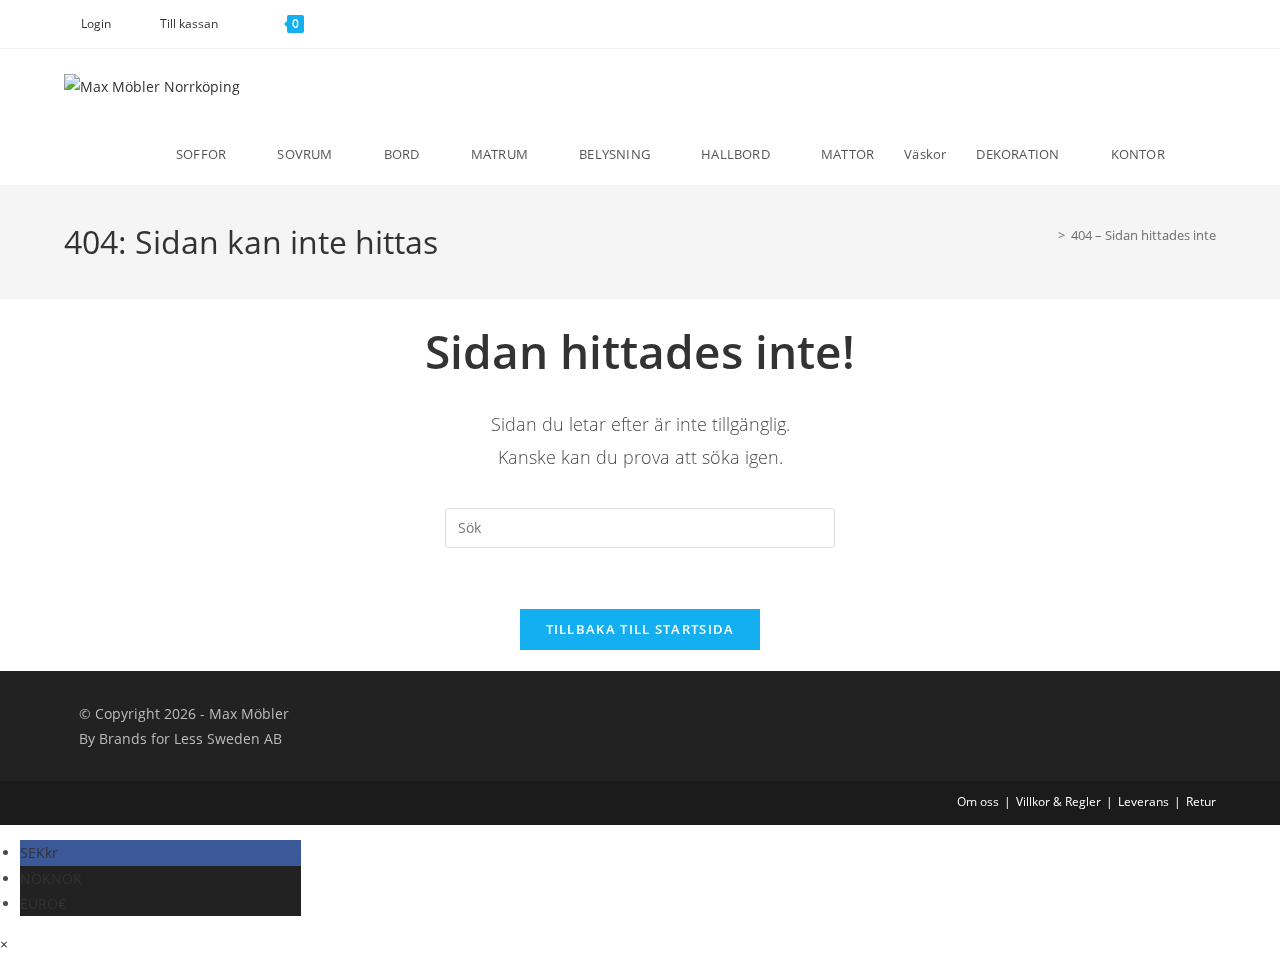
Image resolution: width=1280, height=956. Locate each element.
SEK (39, 852)
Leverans (1143, 801)
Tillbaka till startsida (640, 629)
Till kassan (189, 23)
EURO (43, 903)
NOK (51, 878)
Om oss (978, 801)
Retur (1201, 801)
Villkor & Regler (1058, 801)
